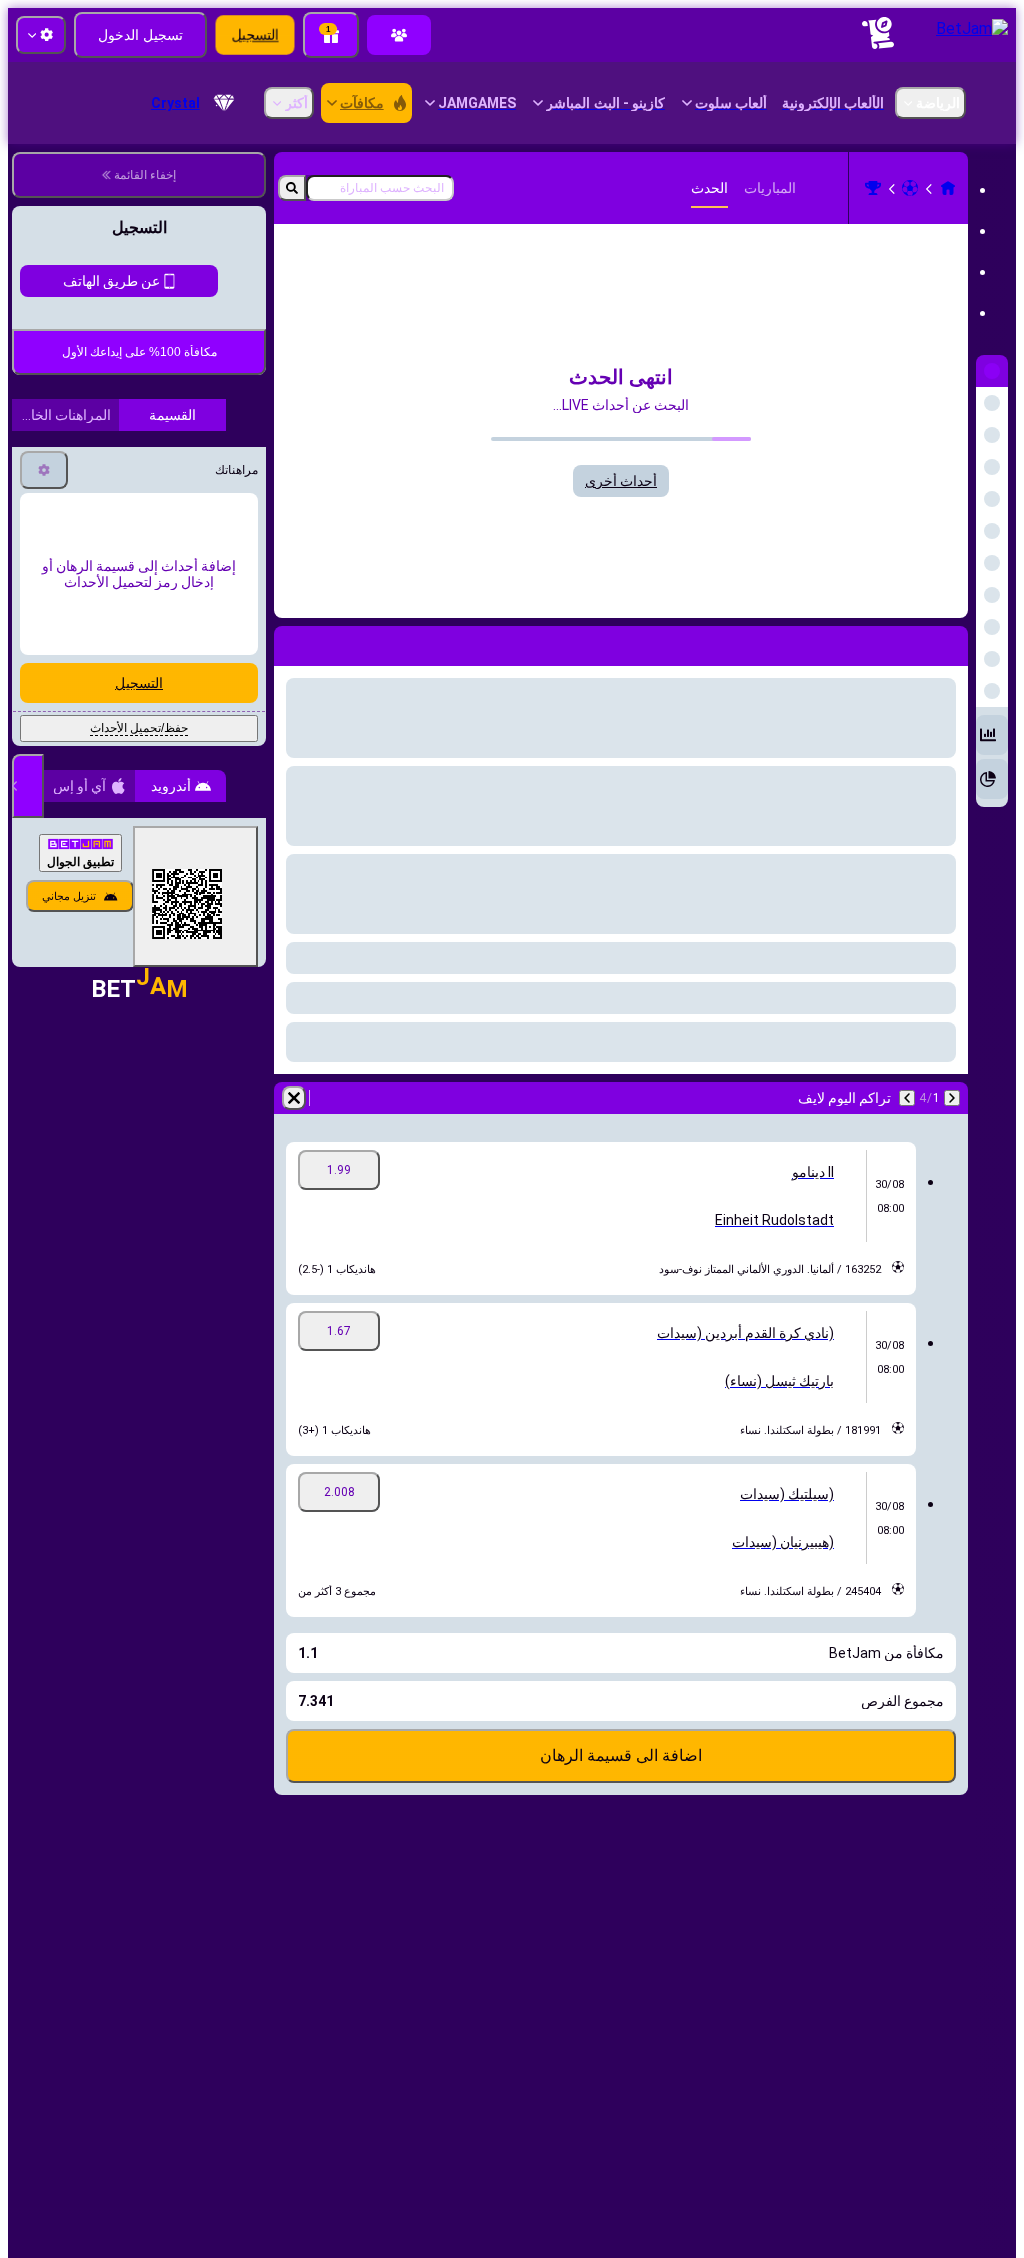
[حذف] (294, 1098)
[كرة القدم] (910, 188)
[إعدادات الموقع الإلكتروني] (41, 35)
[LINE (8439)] (948, 188)
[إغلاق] (28, 953)
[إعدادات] (44, 637)
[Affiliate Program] (399, 35)
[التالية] (907, 1098)
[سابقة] (952, 1098)
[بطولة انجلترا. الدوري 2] (873, 188)
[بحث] (292, 188)
